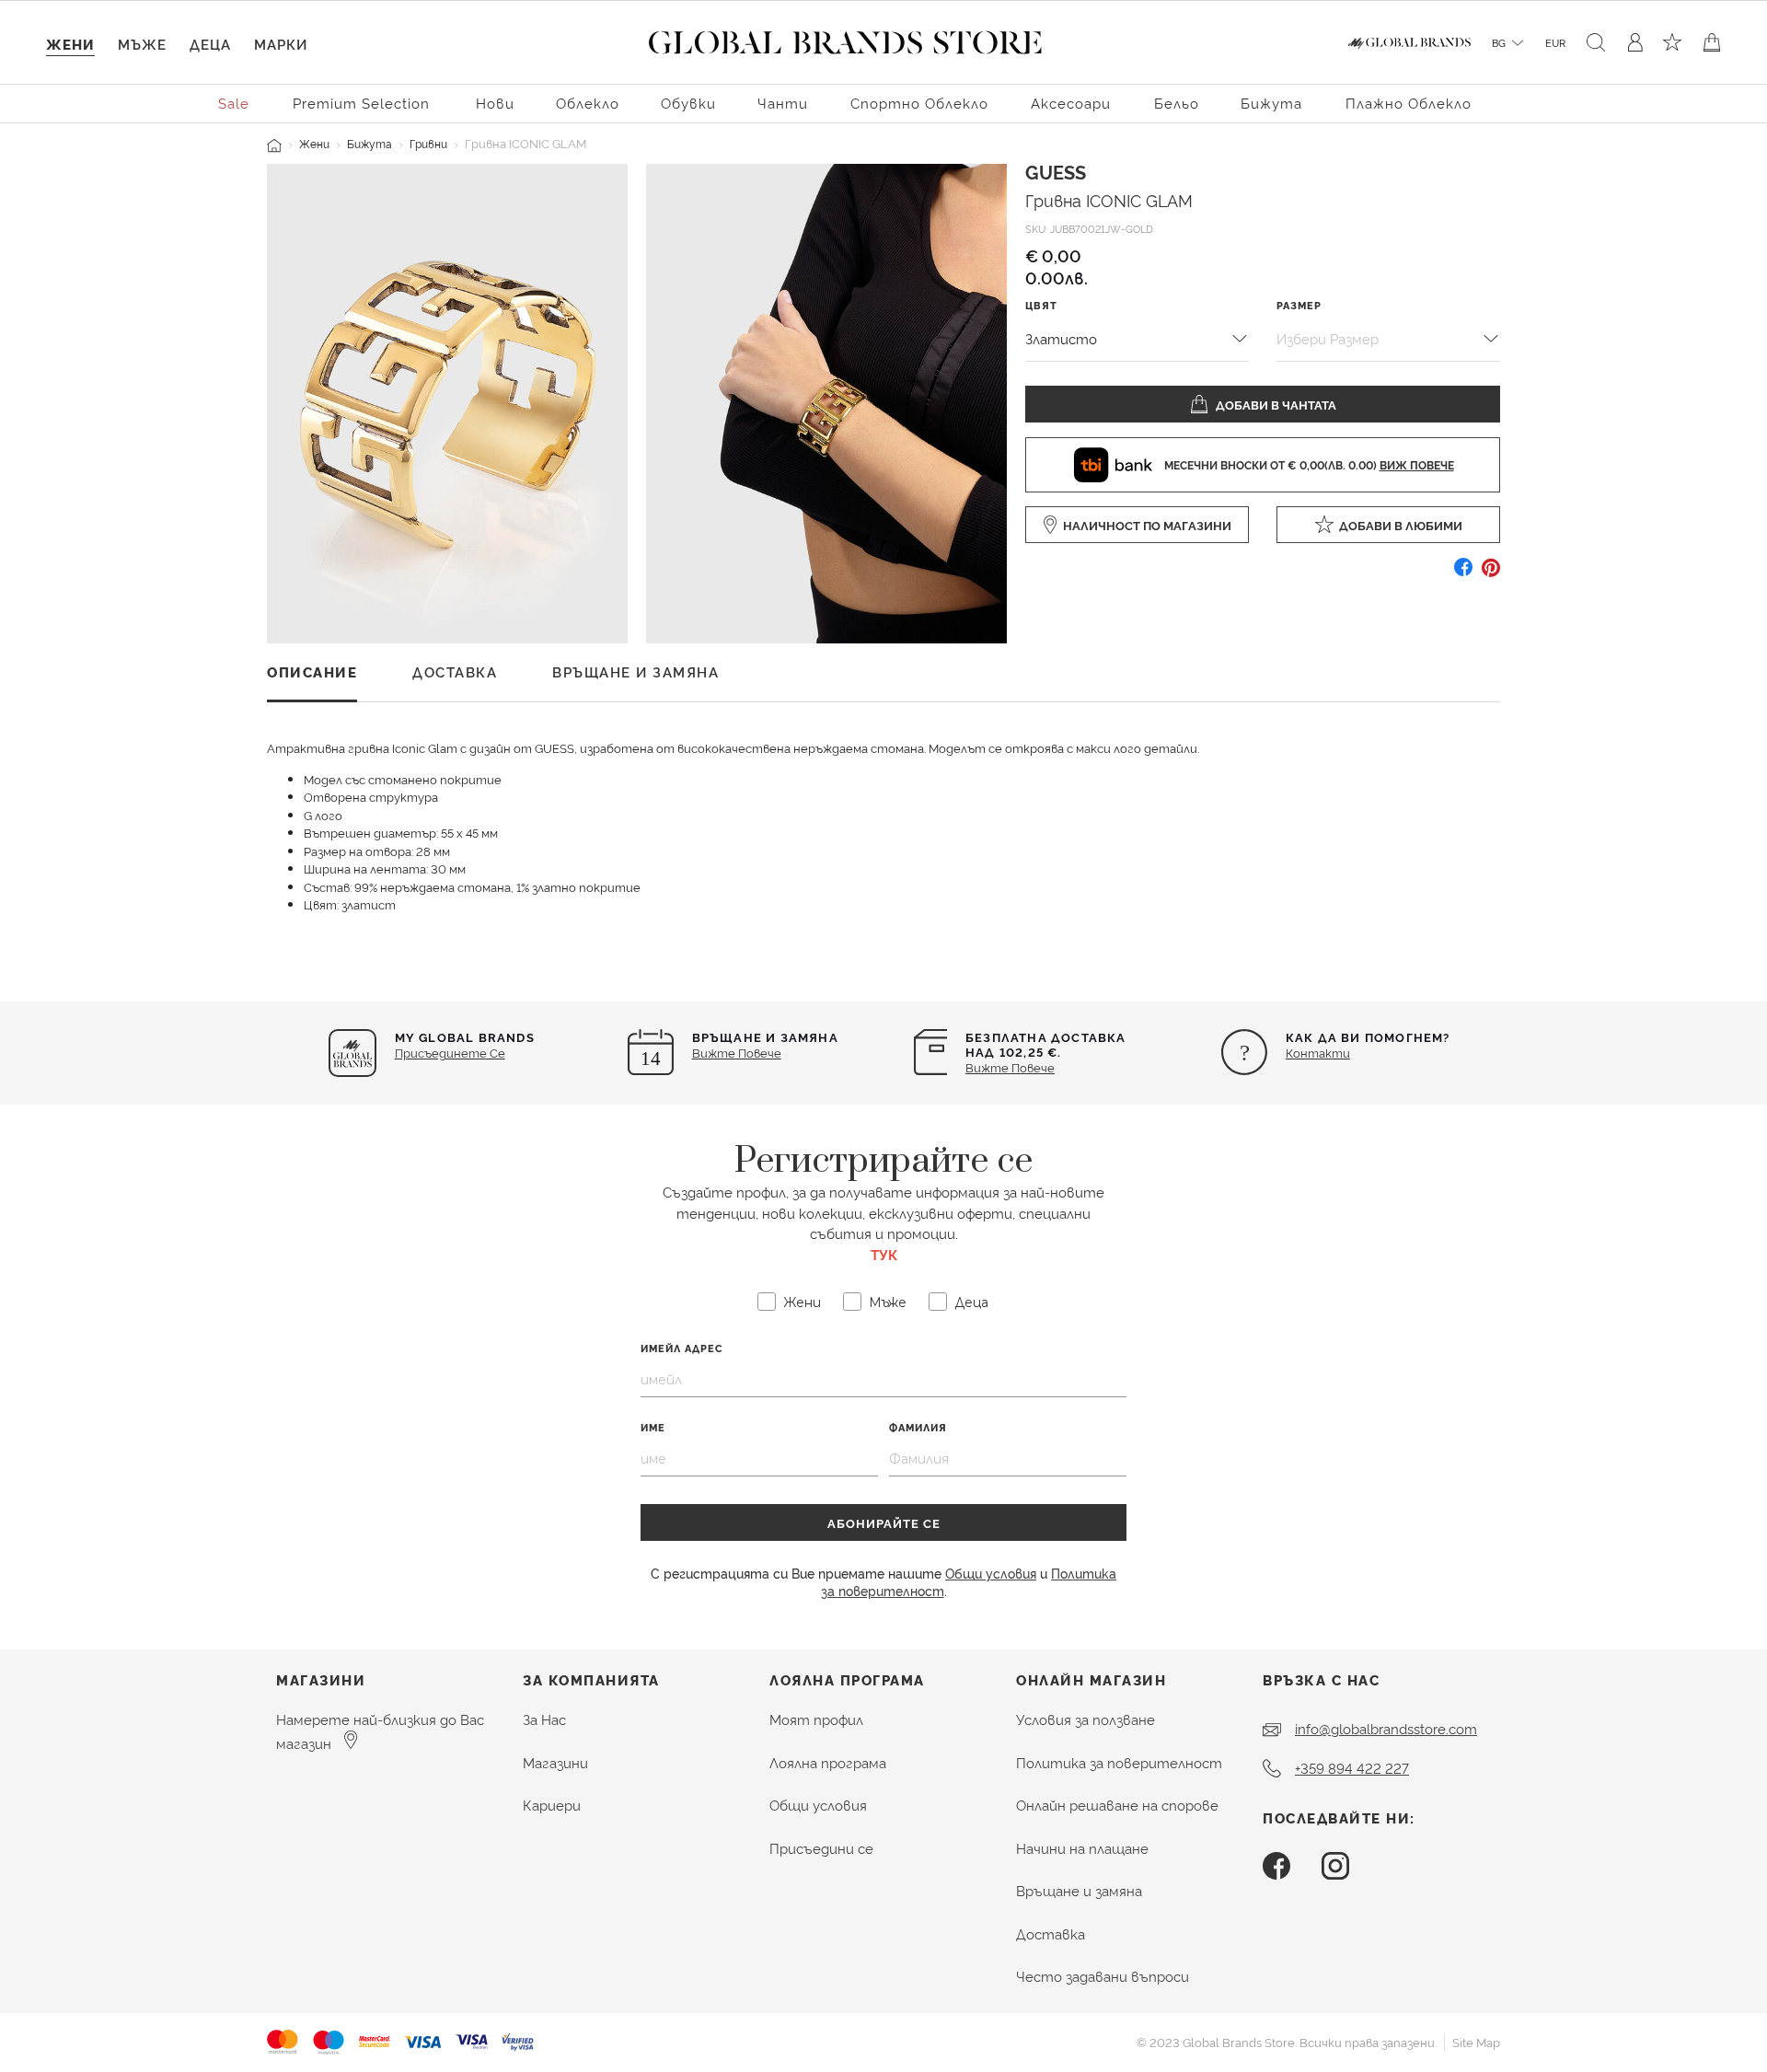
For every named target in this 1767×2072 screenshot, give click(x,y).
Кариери (552, 1805)
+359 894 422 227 (1352, 1768)
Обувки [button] (688, 103)
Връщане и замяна (1079, 1890)
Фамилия (918, 1427)
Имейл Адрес (682, 1348)
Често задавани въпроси (1103, 1976)
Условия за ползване (1086, 1719)
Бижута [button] (1271, 103)
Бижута (370, 143)
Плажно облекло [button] (1409, 103)
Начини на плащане (1082, 1848)
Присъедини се (821, 1848)
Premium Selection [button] (361, 103)
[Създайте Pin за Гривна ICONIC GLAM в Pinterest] (1491, 574)
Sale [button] (234, 103)
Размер (1299, 304)
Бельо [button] (1177, 103)
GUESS (1056, 171)
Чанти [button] (783, 103)
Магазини (555, 1762)
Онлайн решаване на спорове (1117, 1805)
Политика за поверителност (1119, 1762)
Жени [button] (70, 44)
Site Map (1476, 2042)
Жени (314, 143)
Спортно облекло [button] (919, 103)
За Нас (544, 1719)
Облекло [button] (588, 103)
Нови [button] (495, 103)
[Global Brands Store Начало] (845, 39)
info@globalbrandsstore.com (1386, 1728)
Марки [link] (281, 44)
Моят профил (816, 1719)
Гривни (428, 143)
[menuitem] (235, 102)
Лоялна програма (828, 1762)
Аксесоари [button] (1071, 103)
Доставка (1051, 1933)
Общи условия (991, 1573)
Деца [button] (210, 44)
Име (653, 1427)
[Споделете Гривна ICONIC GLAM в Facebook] (1463, 574)
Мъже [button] (142, 44)
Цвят (1041, 304)
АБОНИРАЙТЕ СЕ (884, 1522)
